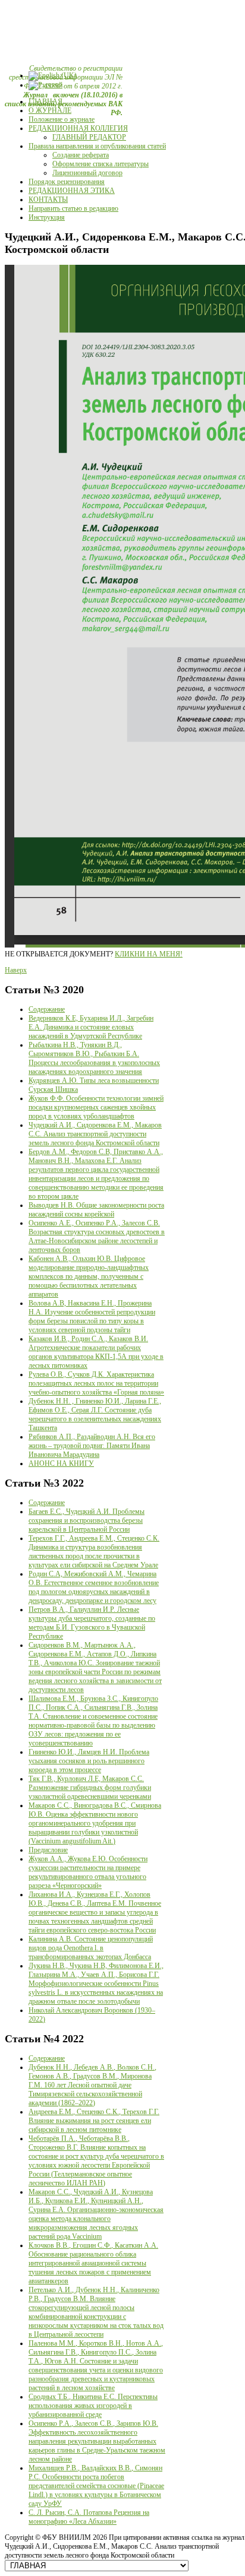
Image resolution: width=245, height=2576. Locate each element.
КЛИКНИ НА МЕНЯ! (149, 954)
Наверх (16, 970)
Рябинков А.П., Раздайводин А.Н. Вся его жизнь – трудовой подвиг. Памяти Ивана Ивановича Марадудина (92, 1446)
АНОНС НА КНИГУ (61, 1463)
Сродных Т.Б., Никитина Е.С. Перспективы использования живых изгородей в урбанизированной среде (93, 2406)
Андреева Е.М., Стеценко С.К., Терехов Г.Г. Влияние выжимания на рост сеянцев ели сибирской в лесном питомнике (94, 2121)
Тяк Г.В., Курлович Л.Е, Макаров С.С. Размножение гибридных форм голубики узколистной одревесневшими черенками (90, 1788)
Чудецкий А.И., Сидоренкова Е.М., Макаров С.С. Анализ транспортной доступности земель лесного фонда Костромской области (95, 1134)
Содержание (47, 1009)
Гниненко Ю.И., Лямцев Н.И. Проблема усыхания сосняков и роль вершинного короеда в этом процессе (89, 1761)
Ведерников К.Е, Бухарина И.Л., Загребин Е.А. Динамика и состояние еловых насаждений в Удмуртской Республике (91, 1027)
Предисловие (48, 1850)
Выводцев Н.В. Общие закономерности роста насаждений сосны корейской (96, 1210)
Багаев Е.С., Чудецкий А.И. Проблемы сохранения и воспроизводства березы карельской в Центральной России (87, 1520)
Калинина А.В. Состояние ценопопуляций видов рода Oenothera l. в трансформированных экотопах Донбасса (91, 1948)
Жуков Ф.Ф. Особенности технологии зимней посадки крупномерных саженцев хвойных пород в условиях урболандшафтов (96, 1107)
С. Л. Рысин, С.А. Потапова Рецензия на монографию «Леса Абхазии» (89, 2517)
